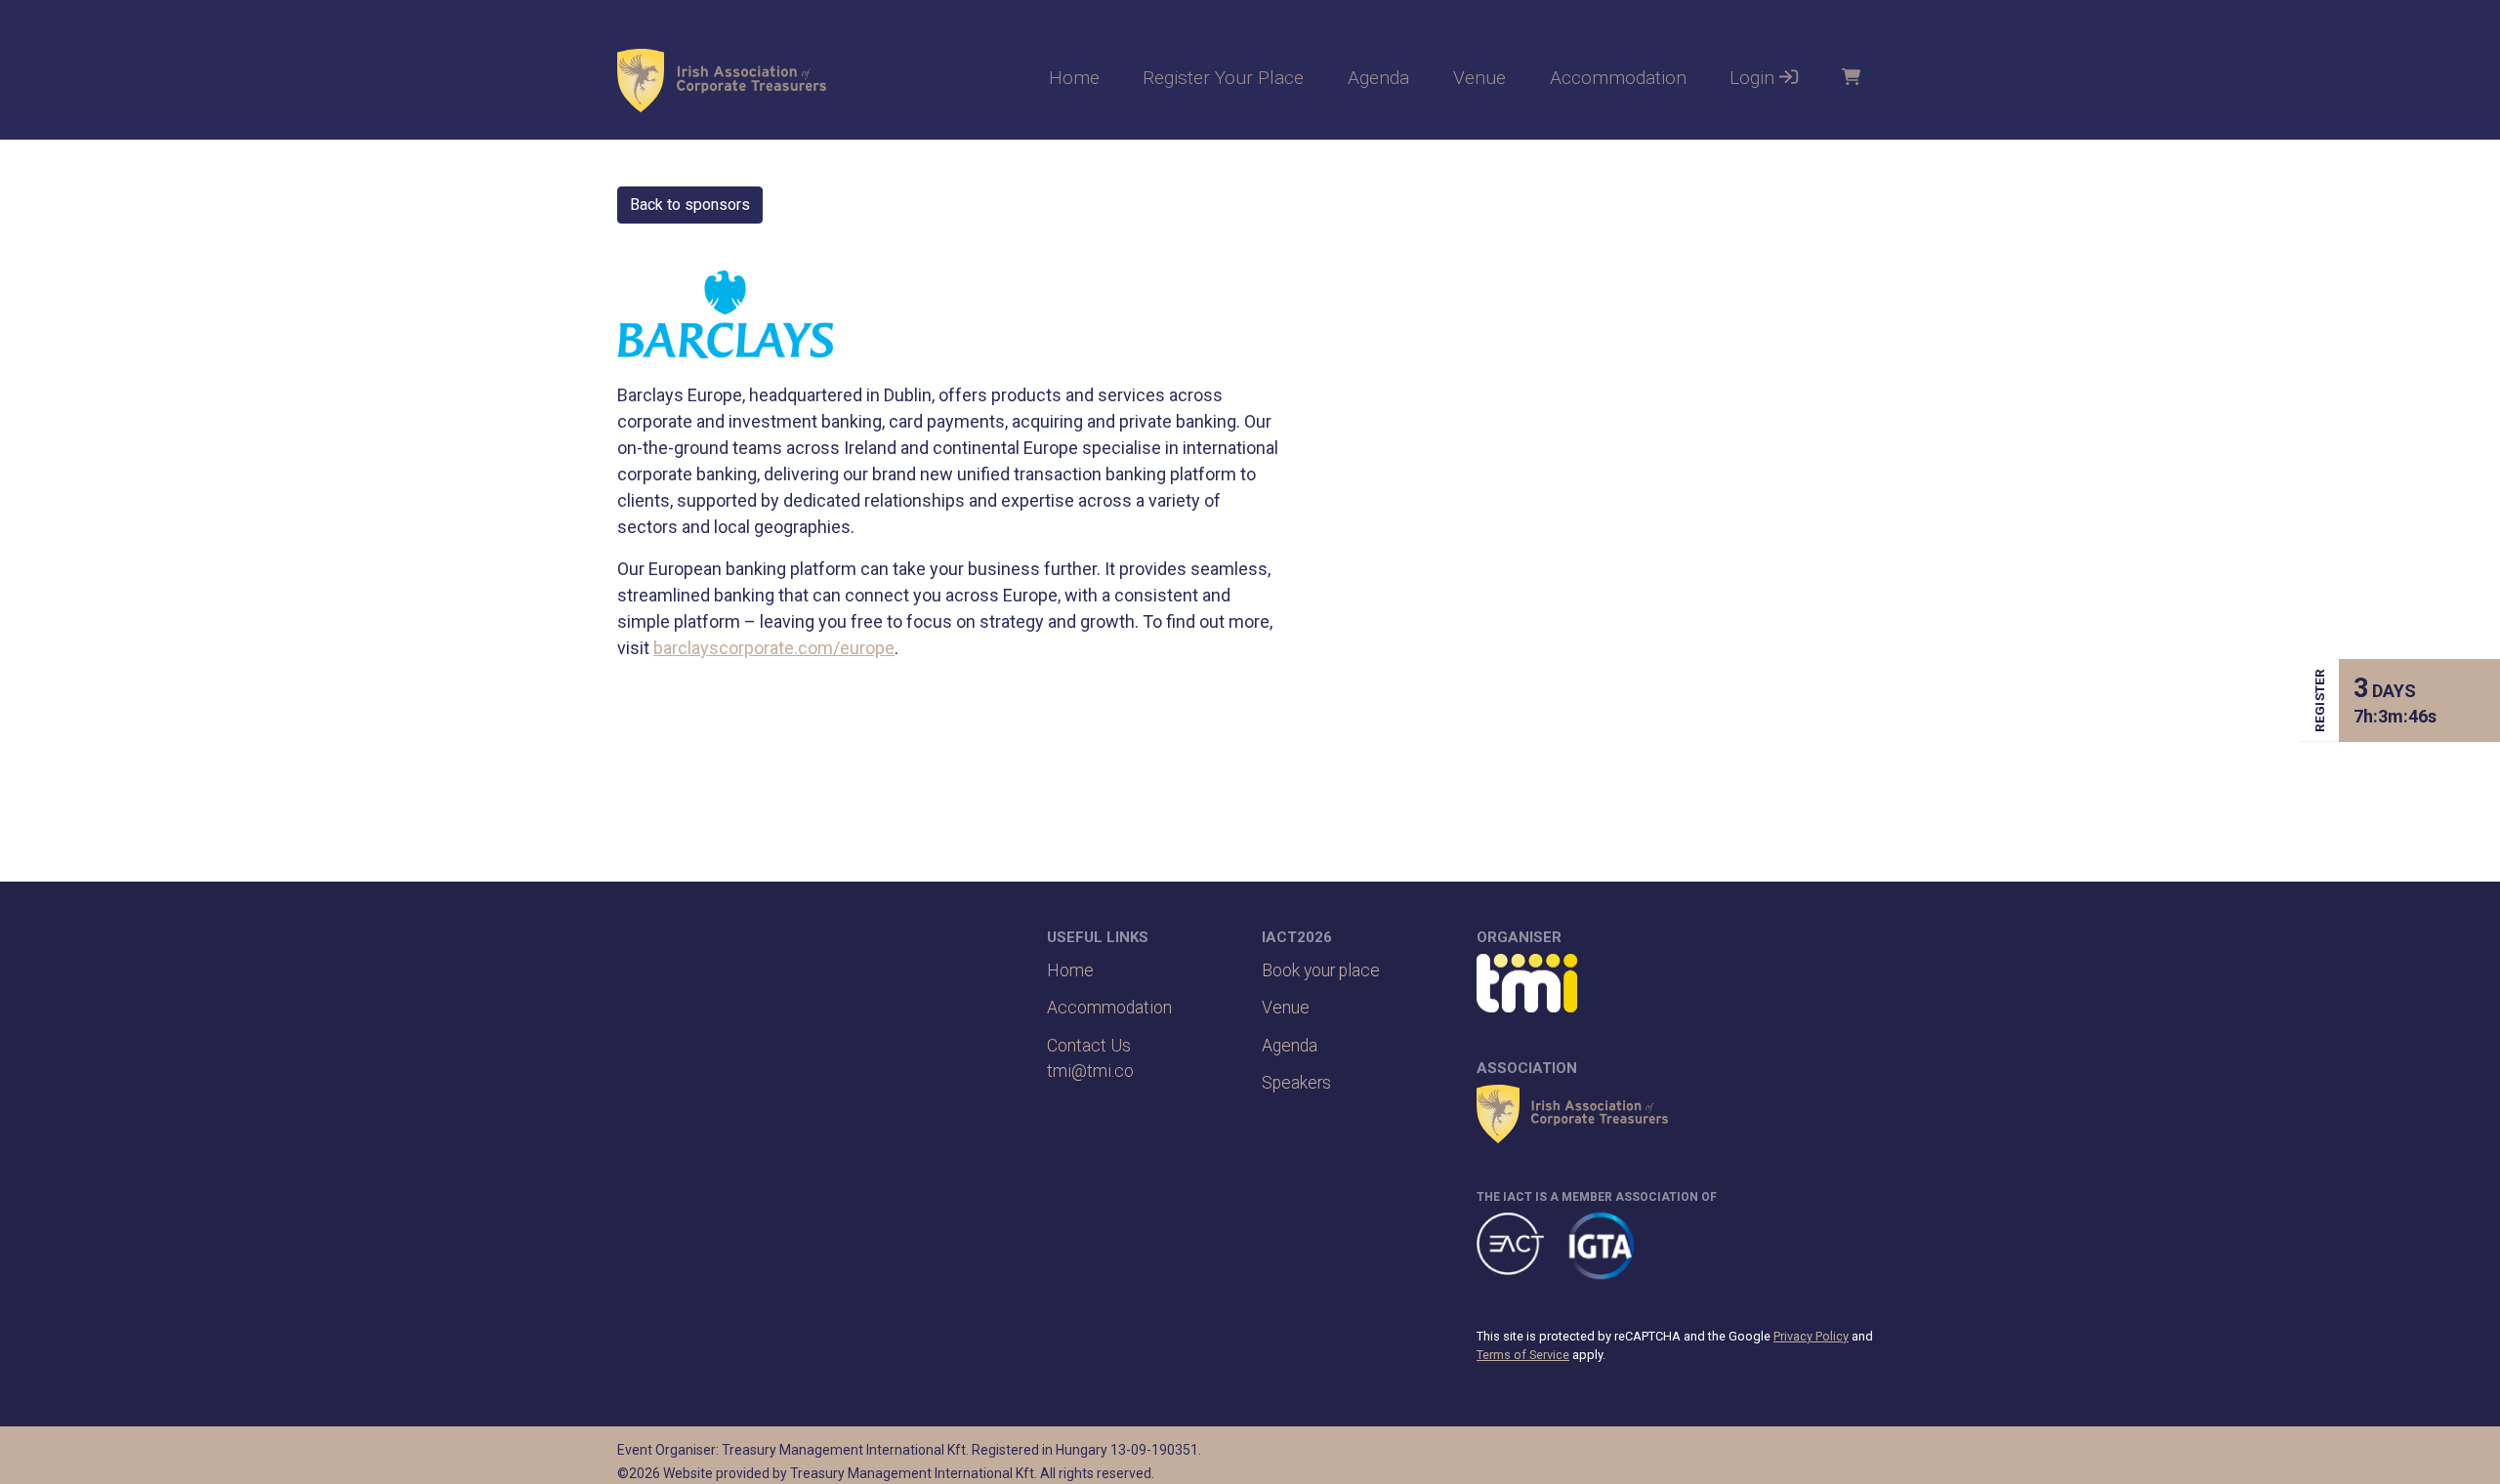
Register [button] (2319, 701)
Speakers (1296, 1083)
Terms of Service (1523, 1355)
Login (1754, 78)
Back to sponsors (690, 205)
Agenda (1378, 78)
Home (1074, 78)
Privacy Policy (1811, 1336)
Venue (1479, 78)
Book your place (1321, 970)
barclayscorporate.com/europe (774, 648)
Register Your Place (1223, 78)
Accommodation (1618, 78)
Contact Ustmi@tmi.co (1090, 1058)
